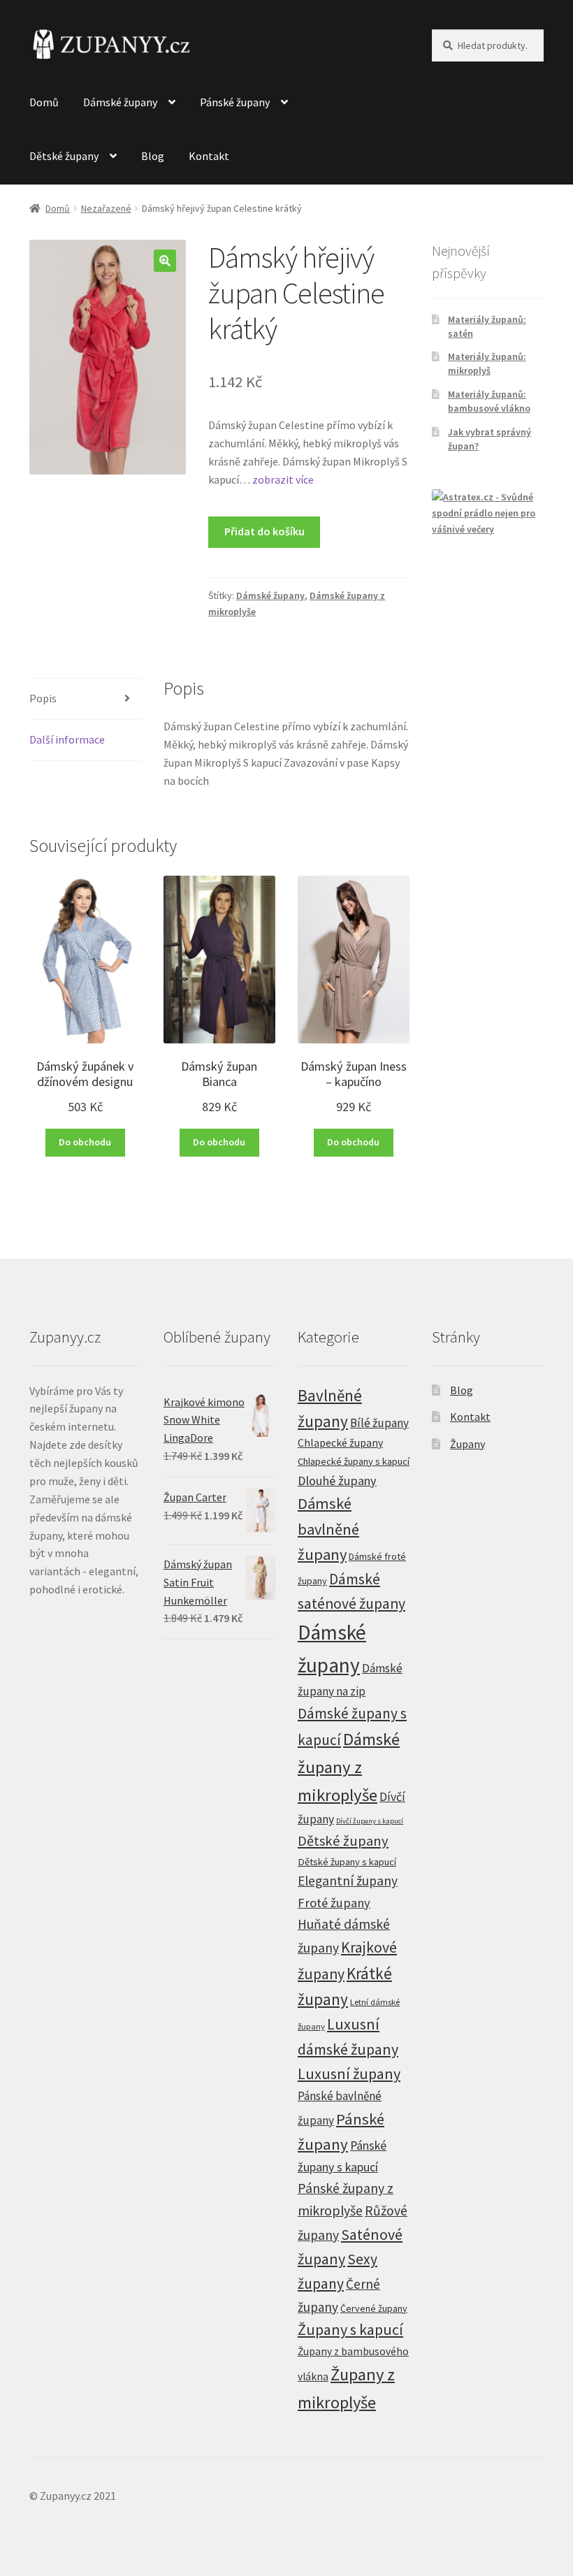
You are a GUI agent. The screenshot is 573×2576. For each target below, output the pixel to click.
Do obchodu (85, 1142)
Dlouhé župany (337, 1481)
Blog (153, 156)
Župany (467, 1444)
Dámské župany (120, 102)
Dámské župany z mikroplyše (349, 1767)
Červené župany (374, 2308)
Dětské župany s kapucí (347, 1862)
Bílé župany (379, 1423)
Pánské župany (235, 102)
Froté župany (334, 1903)
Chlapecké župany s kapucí (354, 1461)
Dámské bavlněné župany (328, 1528)
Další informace (67, 739)
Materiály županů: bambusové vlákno (489, 401)
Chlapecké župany (340, 1442)
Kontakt (209, 156)
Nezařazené (106, 208)
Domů (44, 102)
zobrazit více (282, 479)
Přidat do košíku (264, 531)
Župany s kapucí (350, 2329)
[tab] (85, 699)
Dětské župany (64, 156)
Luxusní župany (349, 2074)
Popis (43, 698)
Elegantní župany (348, 1881)
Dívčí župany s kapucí (370, 1821)
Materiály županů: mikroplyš (487, 363)
